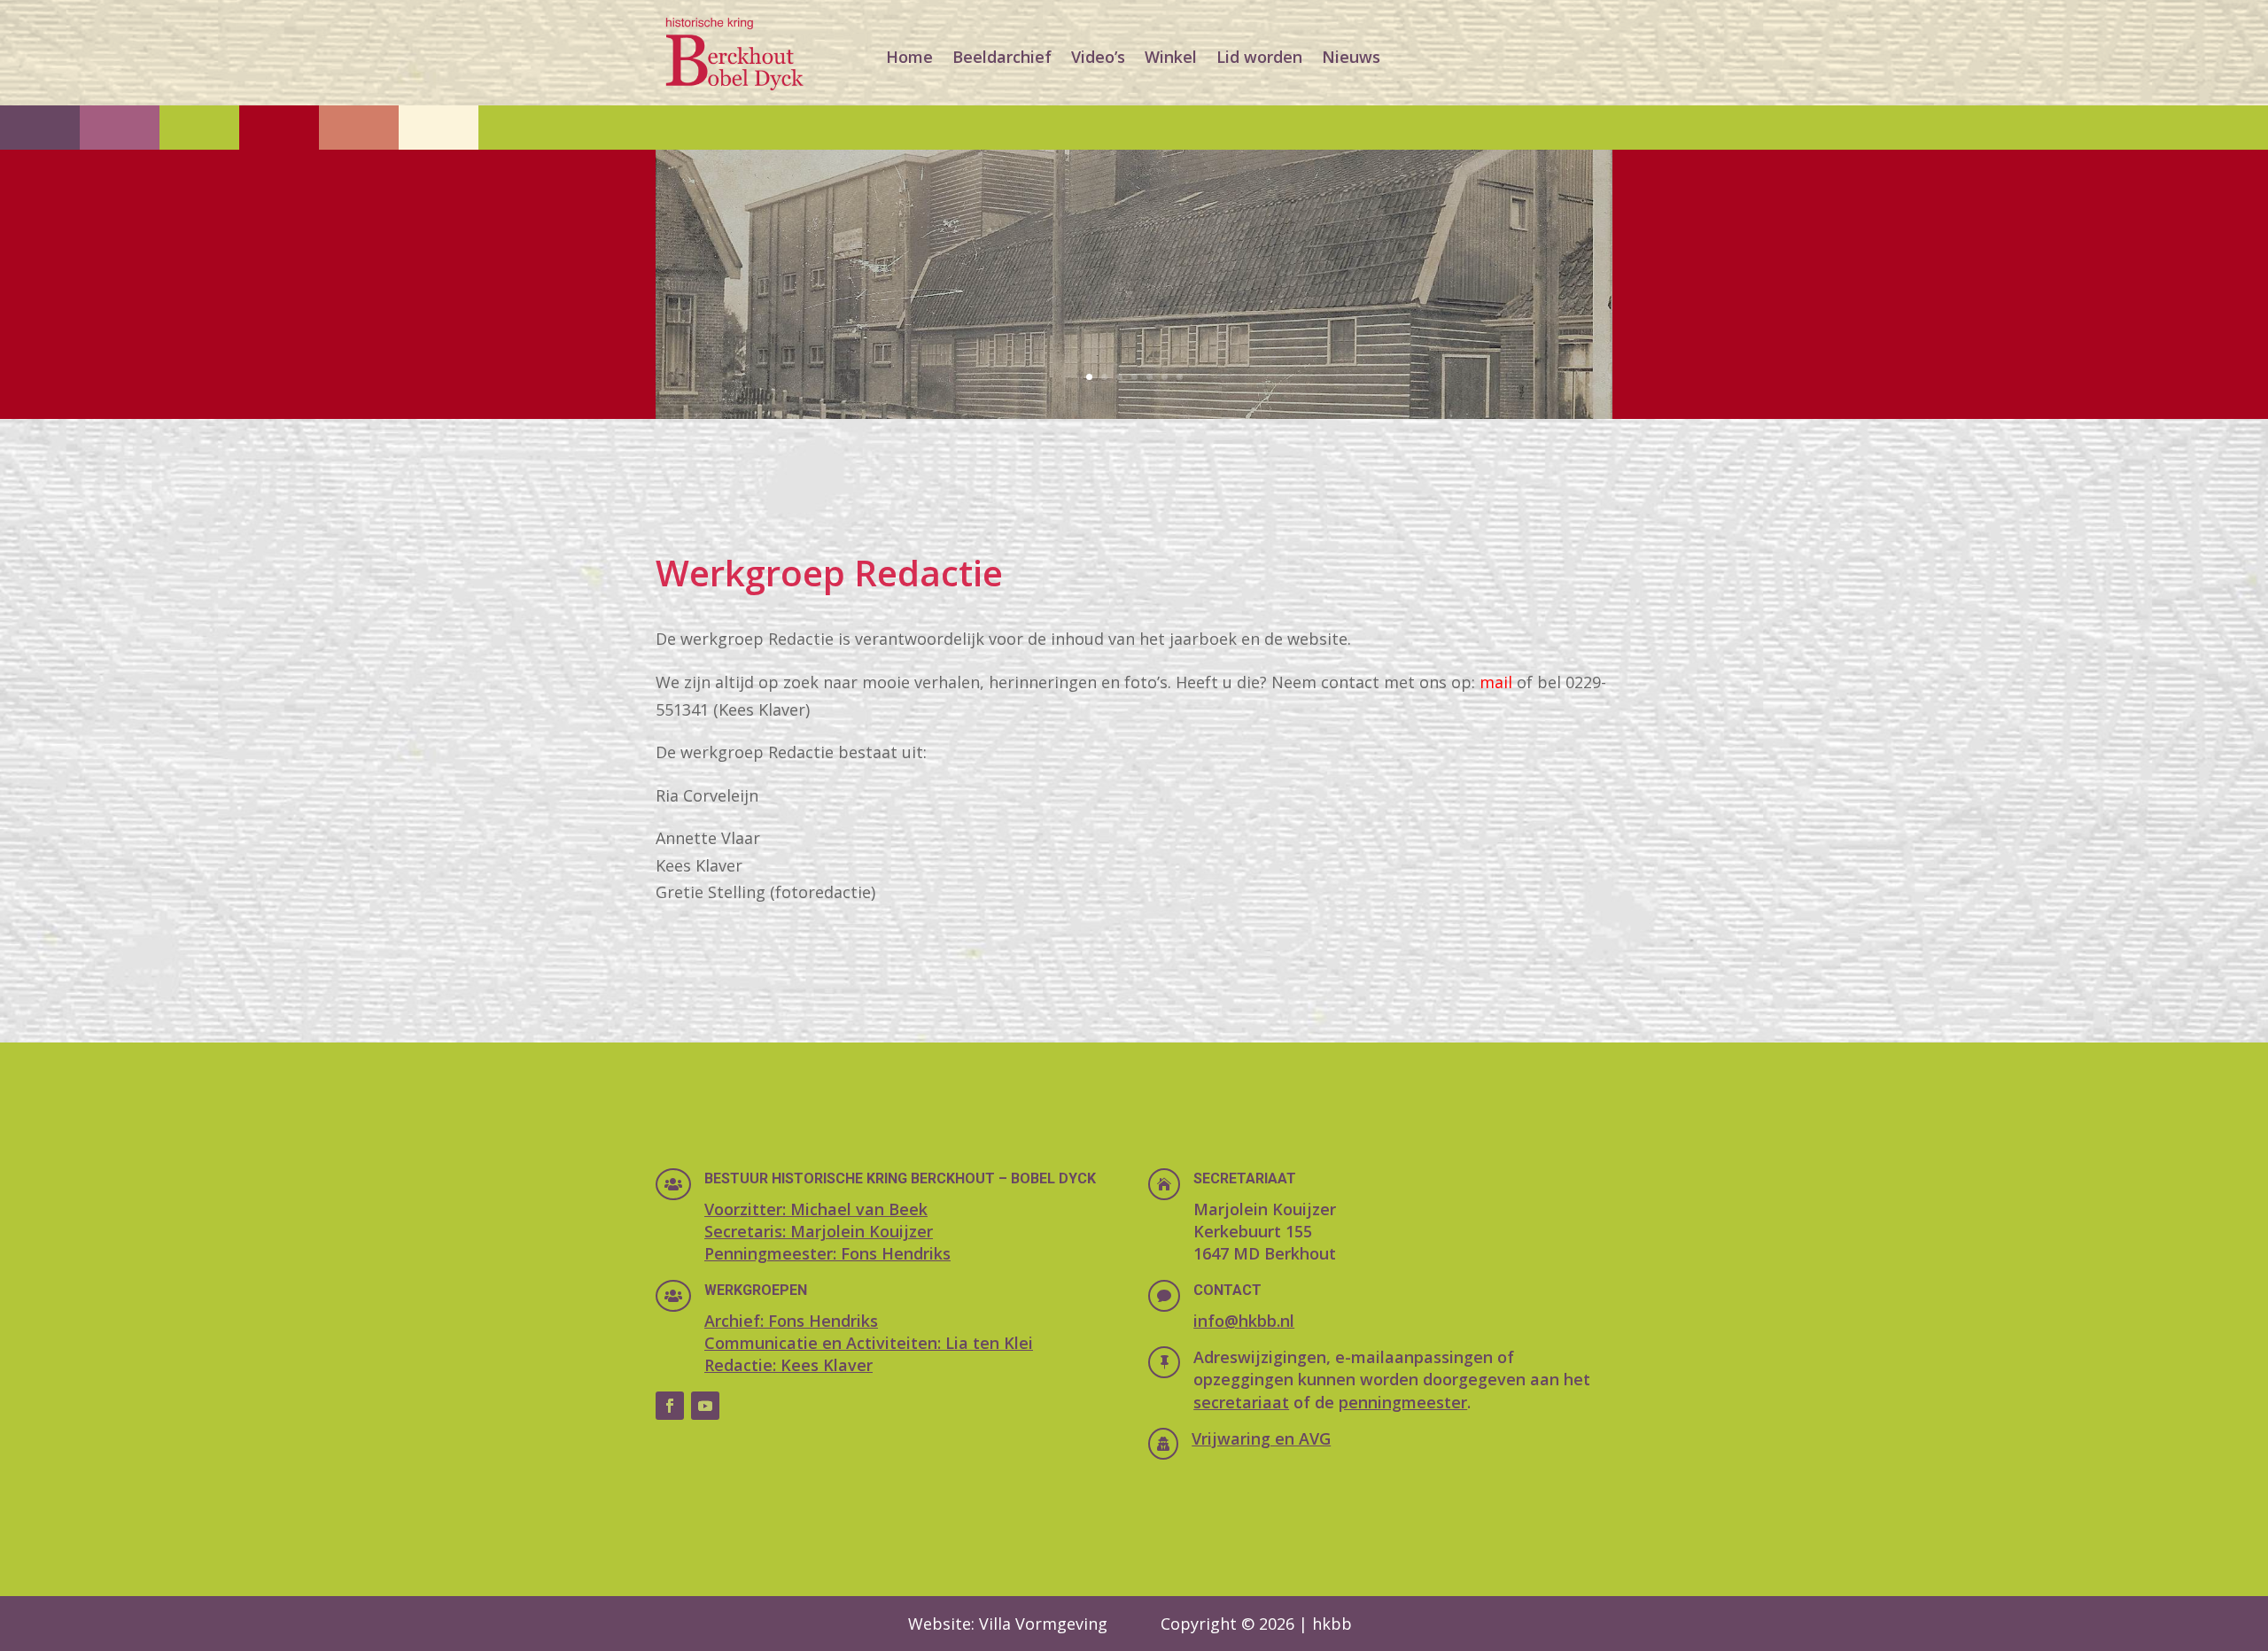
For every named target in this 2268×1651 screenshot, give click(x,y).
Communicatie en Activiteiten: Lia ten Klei (869, 1343)
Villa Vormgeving (1043, 1624)
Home (909, 57)
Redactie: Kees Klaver (788, 1365)
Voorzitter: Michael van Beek (816, 1209)
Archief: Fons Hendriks (791, 1321)
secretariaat (1241, 1402)
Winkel (1171, 57)
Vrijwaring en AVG (1261, 1438)
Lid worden (1259, 57)
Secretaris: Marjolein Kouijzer (819, 1231)
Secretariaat (1245, 1178)
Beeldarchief (1002, 57)
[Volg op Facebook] (670, 1406)
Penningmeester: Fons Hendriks (827, 1253)
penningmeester (1403, 1402)
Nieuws (1351, 57)
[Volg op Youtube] (705, 1406)
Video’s (1098, 57)
